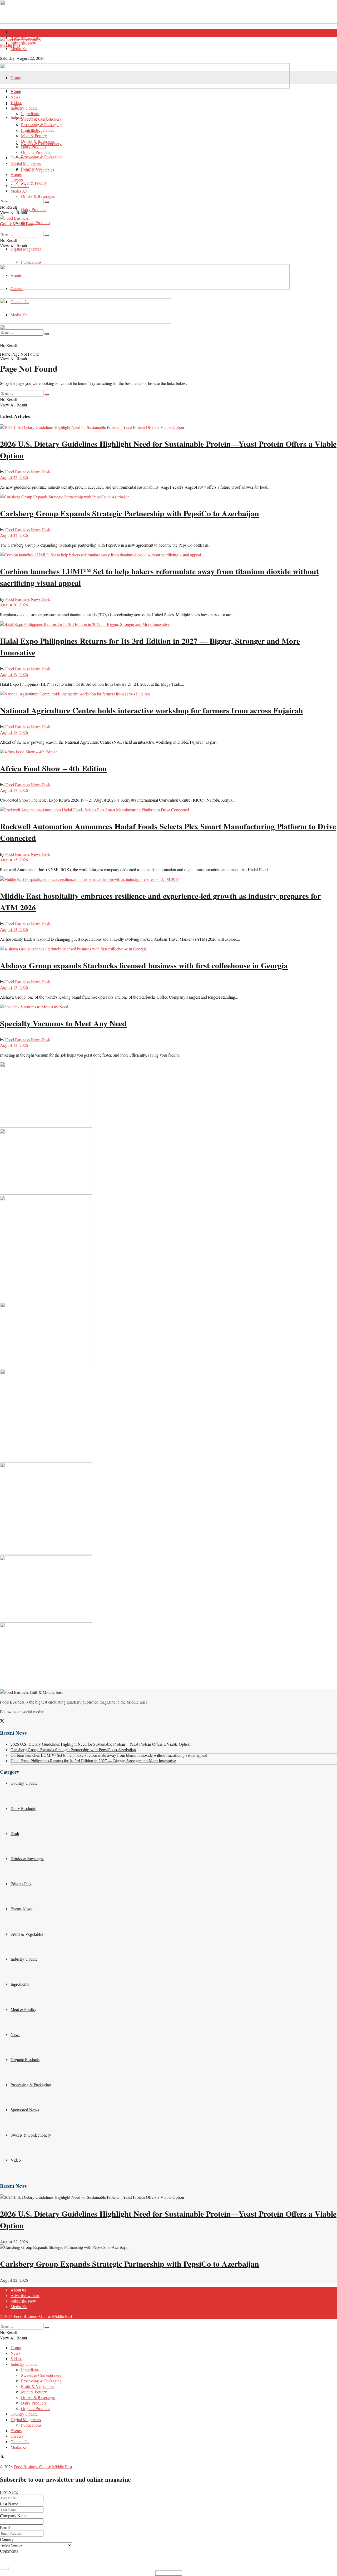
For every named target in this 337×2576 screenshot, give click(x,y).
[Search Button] (47, 202)
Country (7, 2539)
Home (16, 78)
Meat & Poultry (34, 183)
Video (16, 2160)
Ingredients (30, 113)
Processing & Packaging (41, 157)
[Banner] (86, 322)
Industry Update (24, 108)
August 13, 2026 (14, 987)
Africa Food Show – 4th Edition (53, 768)
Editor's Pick (21, 1884)
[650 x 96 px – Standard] (86, 348)
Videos (16, 102)
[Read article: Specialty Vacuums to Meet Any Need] (168, 1007)
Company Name (14, 2516)
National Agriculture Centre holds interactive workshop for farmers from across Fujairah (152, 710)
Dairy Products (34, 209)
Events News (21, 1909)
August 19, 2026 (14, 674)
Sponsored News (25, 2110)
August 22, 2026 (14, 477)
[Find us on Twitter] (2, 1721)
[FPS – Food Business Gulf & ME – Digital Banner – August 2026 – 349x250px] (46, 1193)
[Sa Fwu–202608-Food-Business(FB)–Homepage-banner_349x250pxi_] (46, 1126)
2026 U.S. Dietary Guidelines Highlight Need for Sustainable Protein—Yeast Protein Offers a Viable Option (100, 1744)
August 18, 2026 (14, 732)
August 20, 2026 (14, 605)
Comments (9, 2551)
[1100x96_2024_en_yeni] (145, 87)
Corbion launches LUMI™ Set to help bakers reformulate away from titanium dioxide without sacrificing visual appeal (109, 1755)
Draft (15, 1833)
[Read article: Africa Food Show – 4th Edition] (168, 752)
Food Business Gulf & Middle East (43, 2316)
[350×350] (46, 1553)
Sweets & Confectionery (41, 119)
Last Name (9, 2504)
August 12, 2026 (14, 1045)
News (15, 97)
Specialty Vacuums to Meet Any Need (63, 1023)
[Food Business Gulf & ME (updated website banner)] (46, 1366)
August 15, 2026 (14, 860)
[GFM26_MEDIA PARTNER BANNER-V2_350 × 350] (46, 1459)
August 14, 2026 (14, 929)
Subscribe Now (23, 43)
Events (16, 174)
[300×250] (46, 1620)
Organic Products (36, 222)
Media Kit (19, 48)
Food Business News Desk (28, 472)
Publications (31, 262)
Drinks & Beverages (38, 196)
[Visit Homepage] (168, 50)
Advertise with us (25, 2295)
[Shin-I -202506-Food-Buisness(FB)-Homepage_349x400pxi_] (46, 1299)
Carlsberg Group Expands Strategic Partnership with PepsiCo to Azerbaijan (130, 513)
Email (5, 2527)
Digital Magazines (26, 249)
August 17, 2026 (14, 790)
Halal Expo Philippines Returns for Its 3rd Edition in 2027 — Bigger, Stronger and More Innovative (93, 1761)
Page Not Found (25, 354)
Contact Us (20, 185)
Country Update (24, 158)
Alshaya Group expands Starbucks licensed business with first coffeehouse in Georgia (144, 965)
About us (18, 32)
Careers (17, 180)
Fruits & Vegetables (38, 130)
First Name (9, 2492)
